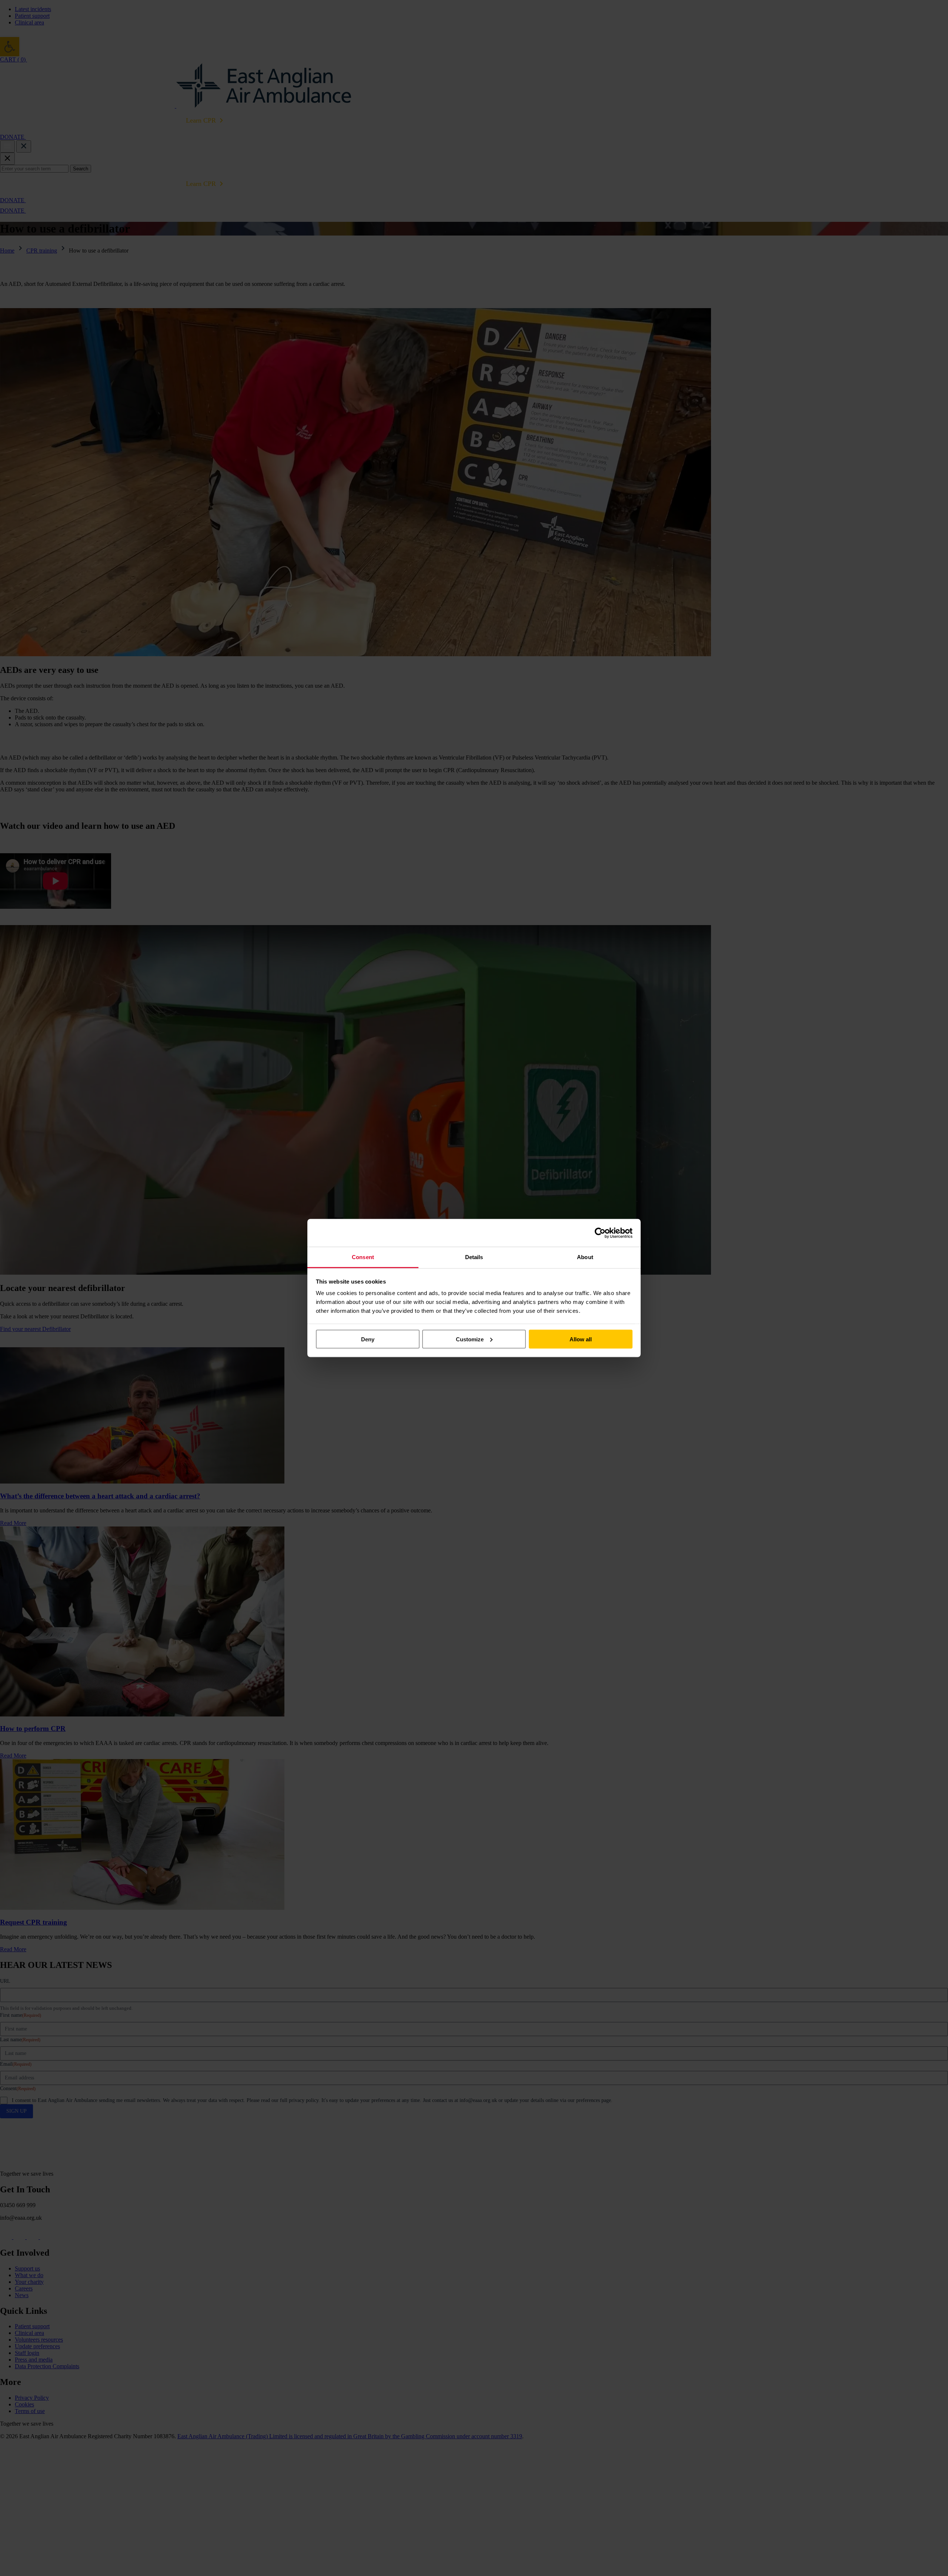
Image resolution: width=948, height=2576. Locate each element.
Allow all (581, 1339)
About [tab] (585, 1257)
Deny (368, 1339)
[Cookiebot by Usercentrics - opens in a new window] (600, 1233)
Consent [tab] (363, 1257)
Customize (470, 1339)
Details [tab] (474, 1257)
